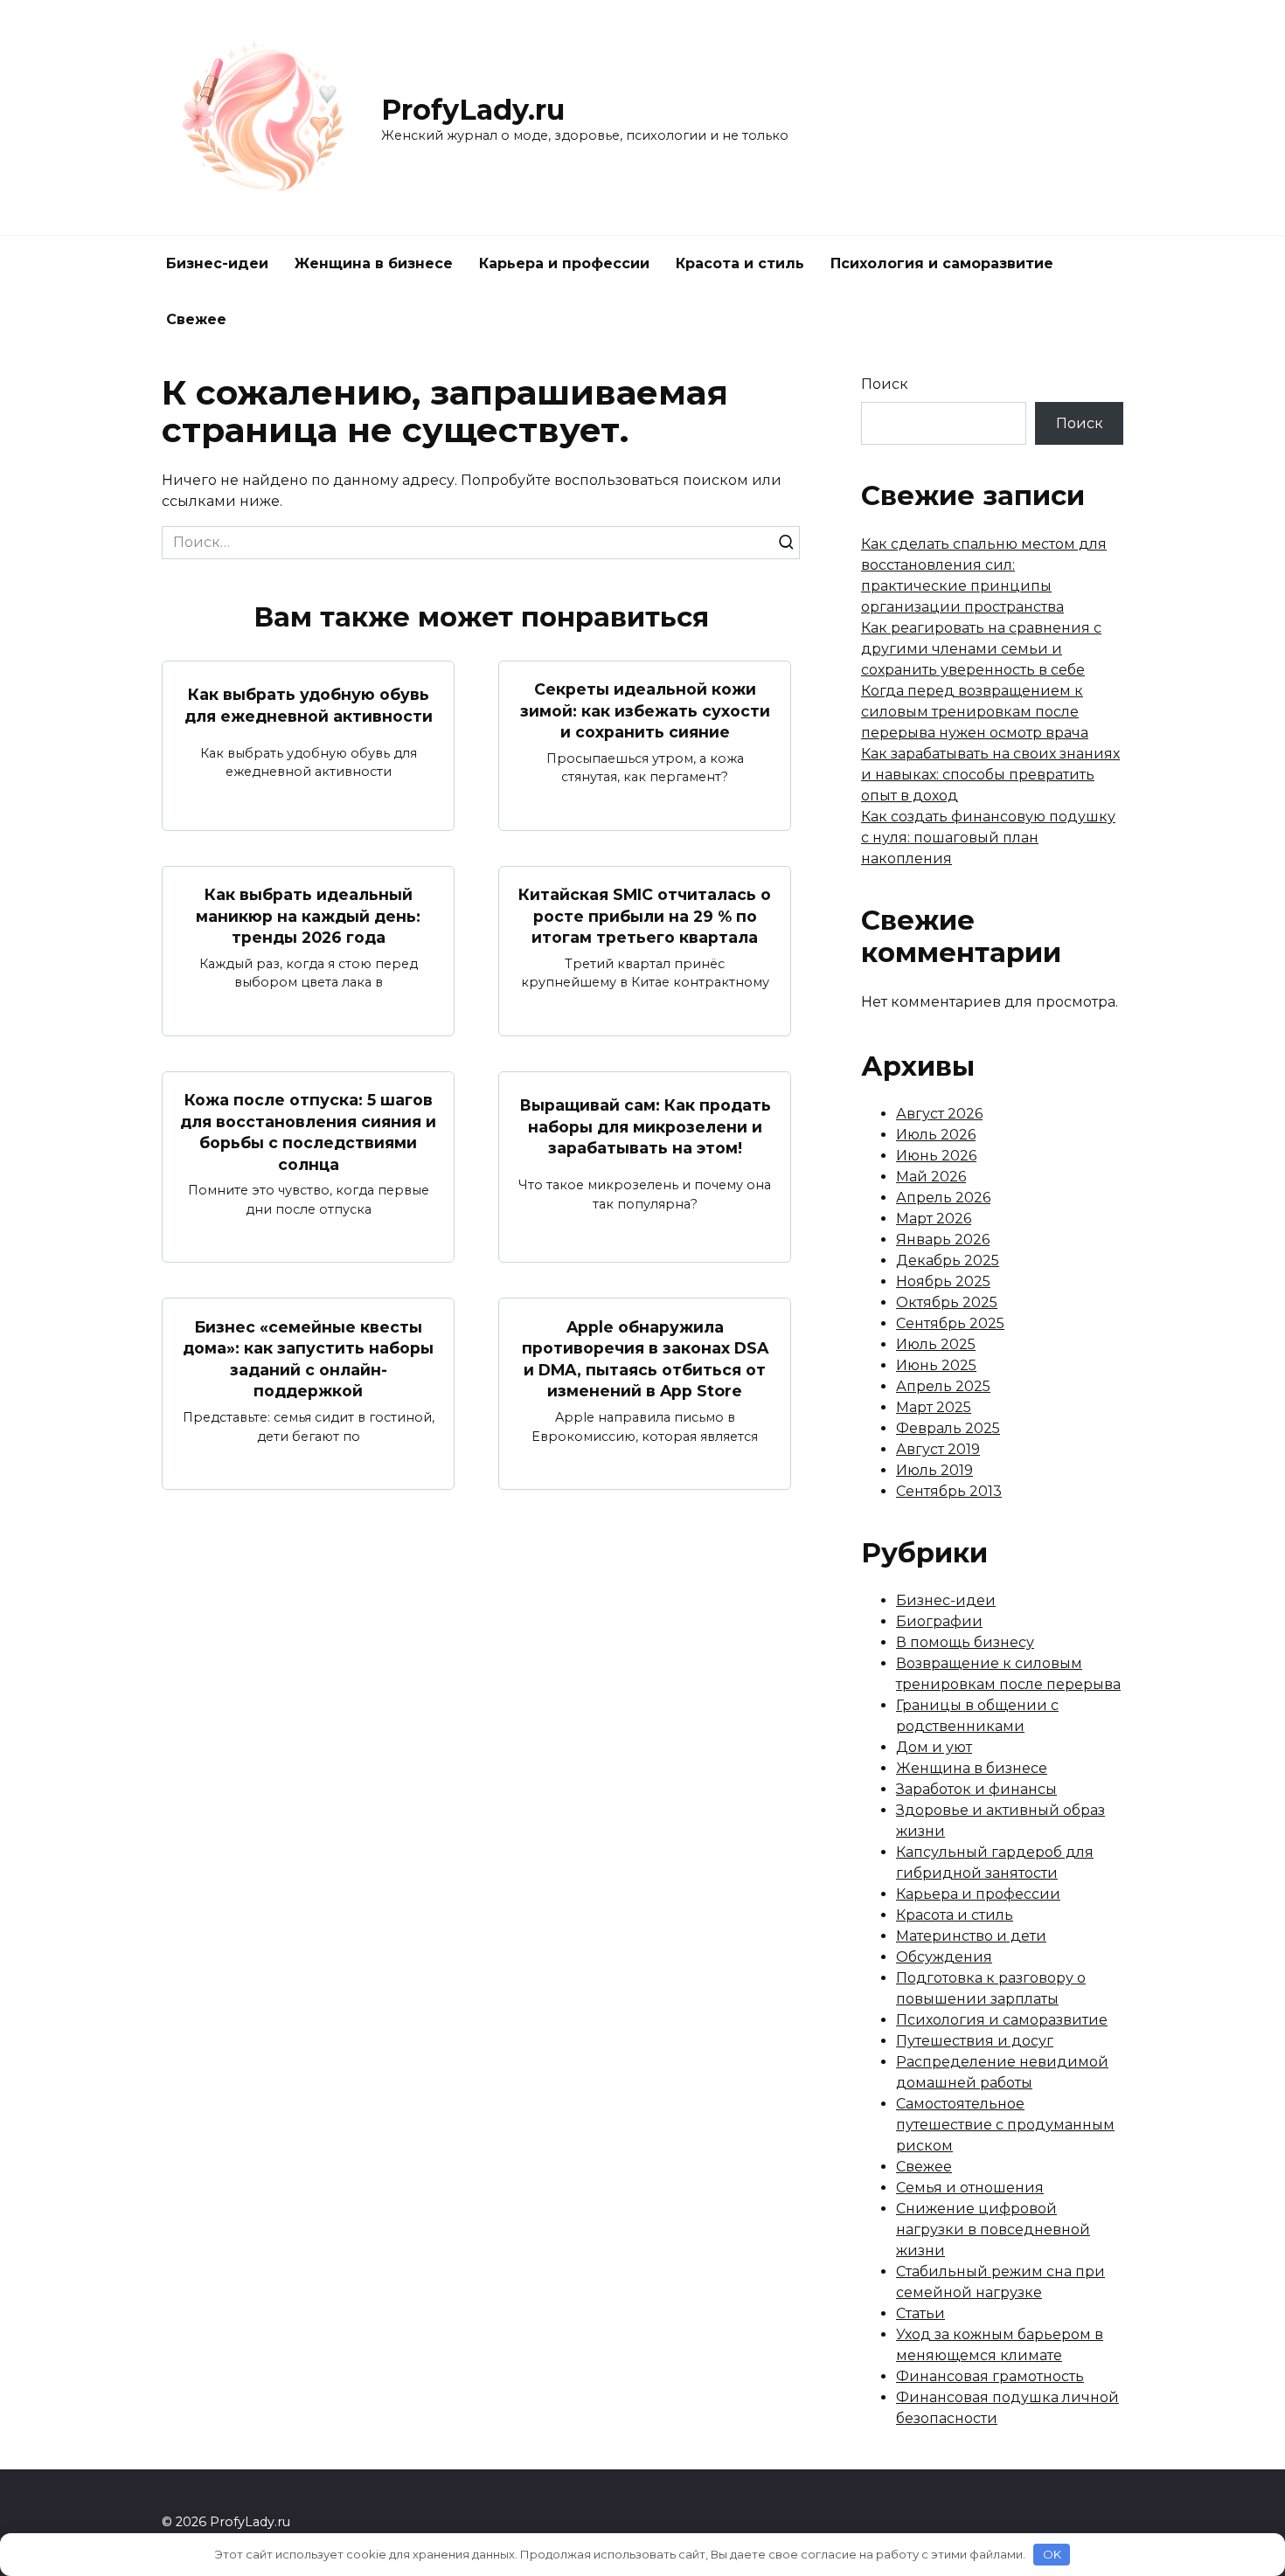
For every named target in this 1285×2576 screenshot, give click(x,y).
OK (1052, 2554)
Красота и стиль (740, 263)
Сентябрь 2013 (949, 1491)
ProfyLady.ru (473, 110)
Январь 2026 (943, 1240)
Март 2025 (934, 1407)
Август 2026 (939, 1114)
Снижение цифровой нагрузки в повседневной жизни (993, 2230)
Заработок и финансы (976, 1789)
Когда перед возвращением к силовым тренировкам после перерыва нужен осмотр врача (975, 712)
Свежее (196, 319)
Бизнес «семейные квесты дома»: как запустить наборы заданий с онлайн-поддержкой (308, 1358)
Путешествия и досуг (975, 2041)
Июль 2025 (936, 1344)
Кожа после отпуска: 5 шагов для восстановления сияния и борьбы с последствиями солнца (308, 1132)
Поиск (885, 384)
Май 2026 (931, 1177)
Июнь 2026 (936, 1156)
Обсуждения (944, 1957)
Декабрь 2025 (948, 1260)
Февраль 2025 (948, 1428)
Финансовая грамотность (990, 2376)
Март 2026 (934, 1219)
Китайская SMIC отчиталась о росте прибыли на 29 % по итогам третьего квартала (645, 916)
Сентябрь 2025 (950, 1323)
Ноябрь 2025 (943, 1281)
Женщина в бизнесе (374, 263)
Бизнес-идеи (217, 263)
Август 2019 (938, 1449)
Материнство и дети (971, 1936)
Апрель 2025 (943, 1386)
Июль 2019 (934, 1470)
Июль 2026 (936, 1135)
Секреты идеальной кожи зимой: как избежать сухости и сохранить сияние (645, 710)
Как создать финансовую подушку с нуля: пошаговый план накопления (988, 838)
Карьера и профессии (564, 263)
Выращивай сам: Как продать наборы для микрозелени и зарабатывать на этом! (645, 1126)
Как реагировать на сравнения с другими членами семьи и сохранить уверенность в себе (981, 649)
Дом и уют (934, 1747)
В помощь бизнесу (965, 1642)
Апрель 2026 (943, 1198)
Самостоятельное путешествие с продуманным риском (1005, 2125)
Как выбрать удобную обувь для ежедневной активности (309, 705)
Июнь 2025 (936, 1365)
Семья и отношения (970, 2188)
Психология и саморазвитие (942, 263)
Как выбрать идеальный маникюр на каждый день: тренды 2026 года (308, 916)
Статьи (920, 2313)
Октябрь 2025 (947, 1302)
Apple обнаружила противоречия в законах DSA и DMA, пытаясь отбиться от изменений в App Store (645, 1358)
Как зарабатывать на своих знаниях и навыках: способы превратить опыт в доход (990, 775)
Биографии (939, 1621)
